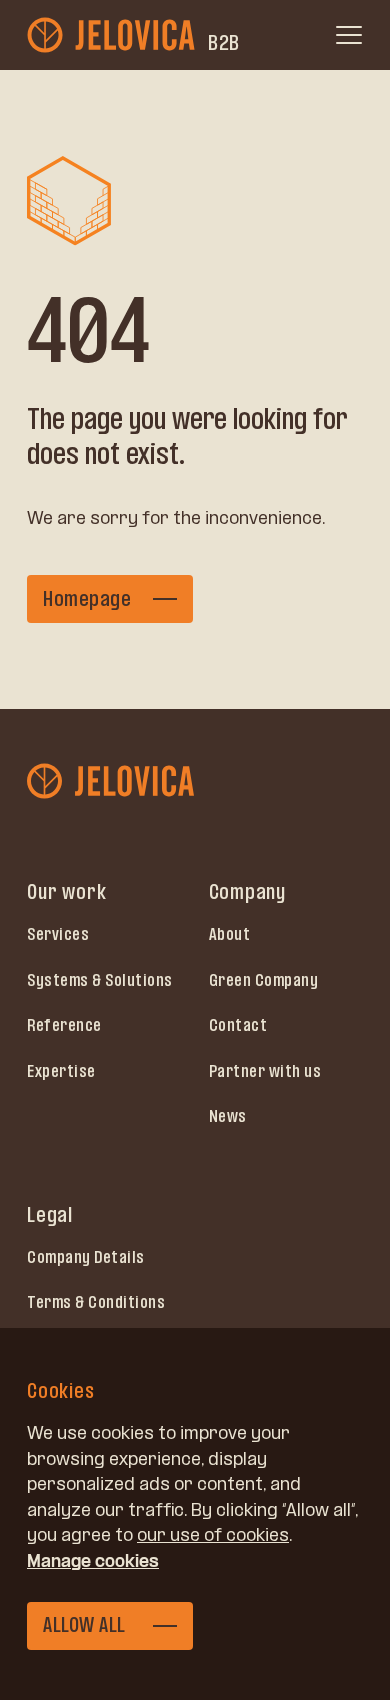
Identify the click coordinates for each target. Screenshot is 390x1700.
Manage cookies (93, 1561)
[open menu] (349, 35)
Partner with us (265, 1071)
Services (58, 934)
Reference (64, 1025)
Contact (238, 1025)
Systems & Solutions (100, 980)
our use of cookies (213, 1535)
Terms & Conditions (96, 1302)
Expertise (61, 1071)
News (228, 1116)
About (230, 934)
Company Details (86, 1257)
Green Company (264, 980)
